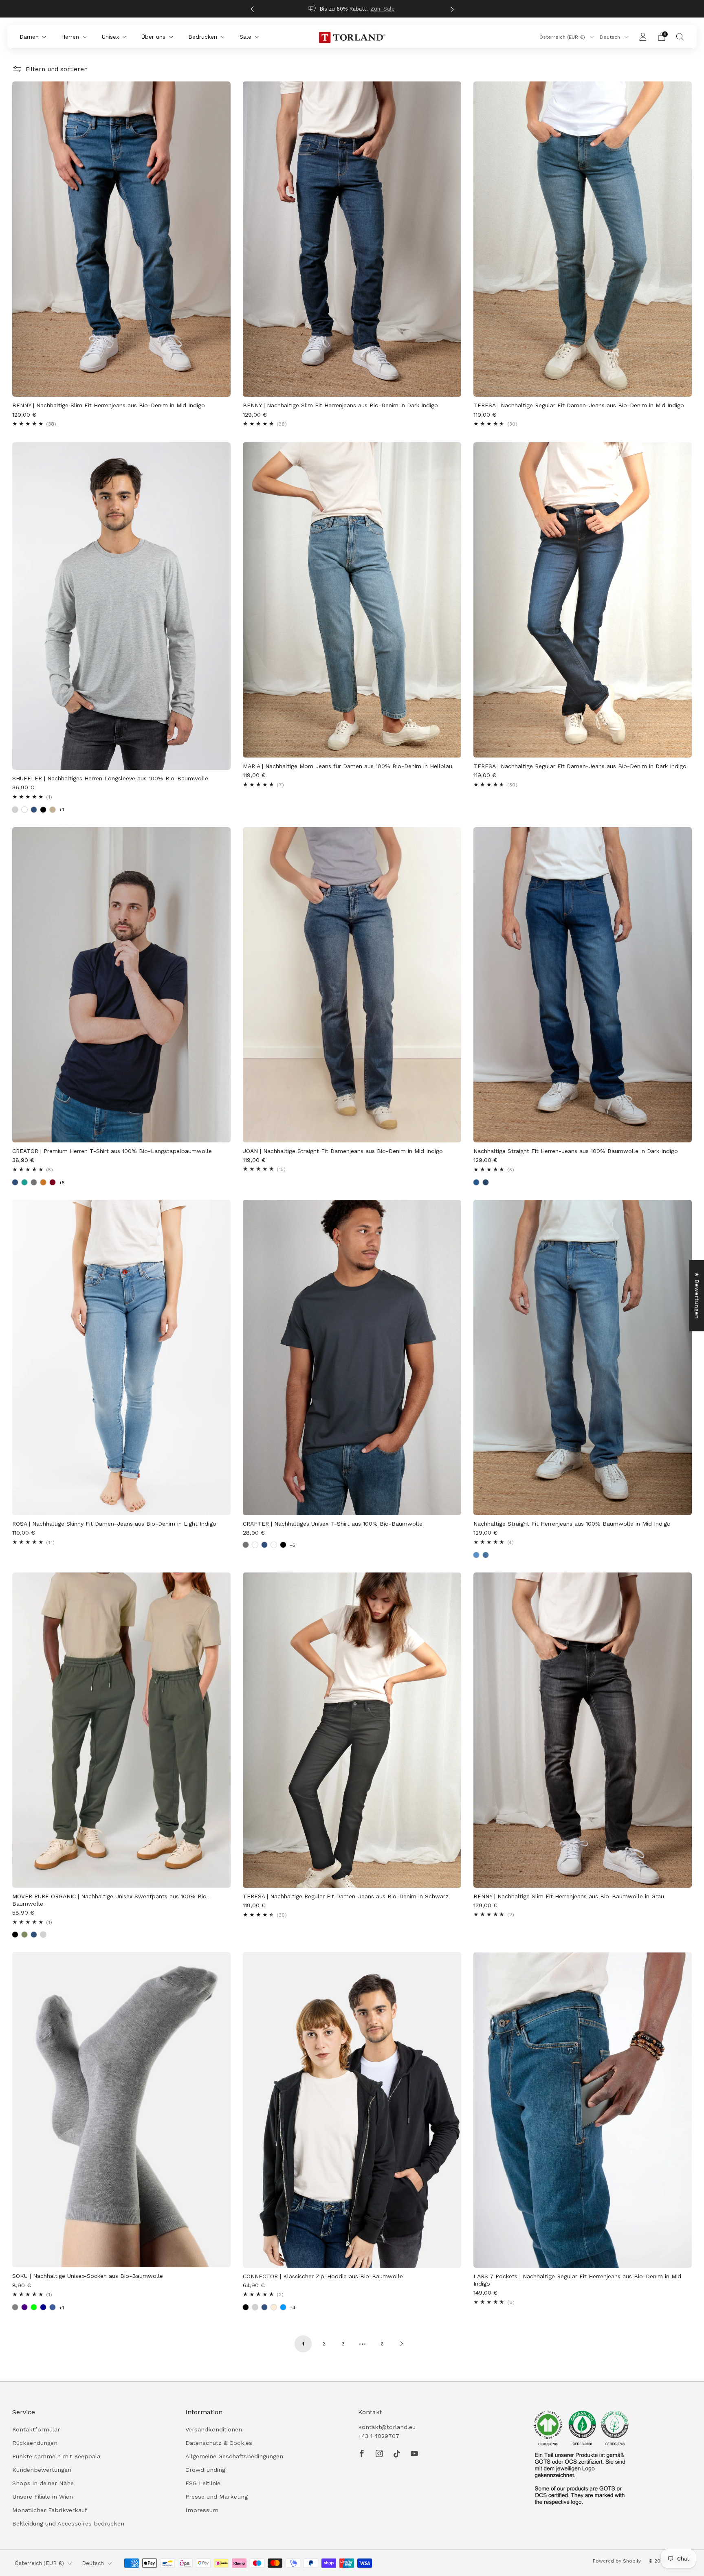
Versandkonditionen (214, 2429)
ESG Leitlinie (203, 2483)
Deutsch (611, 37)
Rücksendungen (35, 2443)
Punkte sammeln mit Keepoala (56, 2456)
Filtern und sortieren (57, 69)
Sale (245, 37)
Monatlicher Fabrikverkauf (50, 2510)
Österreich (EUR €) (563, 37)
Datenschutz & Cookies (219, 2443)
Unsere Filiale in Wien (43, 2497)
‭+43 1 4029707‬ (379, 2436)
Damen (29, 37)
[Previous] (252, 9)
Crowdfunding (205, 2470)
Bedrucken (203, 37)
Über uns (153, 37)
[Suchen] (680, 37)
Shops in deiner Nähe (43, 2483)
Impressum (202, 2510)
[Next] (452, 9)
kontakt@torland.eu (387, 2427)
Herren (70, 37)
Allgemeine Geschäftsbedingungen (234, 2456)
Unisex (110, 37)
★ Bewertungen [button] (697, 1295)
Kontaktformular (36, 2429)
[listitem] (352, 9)
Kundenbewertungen (42, 2470)
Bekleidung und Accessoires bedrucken (68, 2523)
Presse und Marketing (217, 2497)
